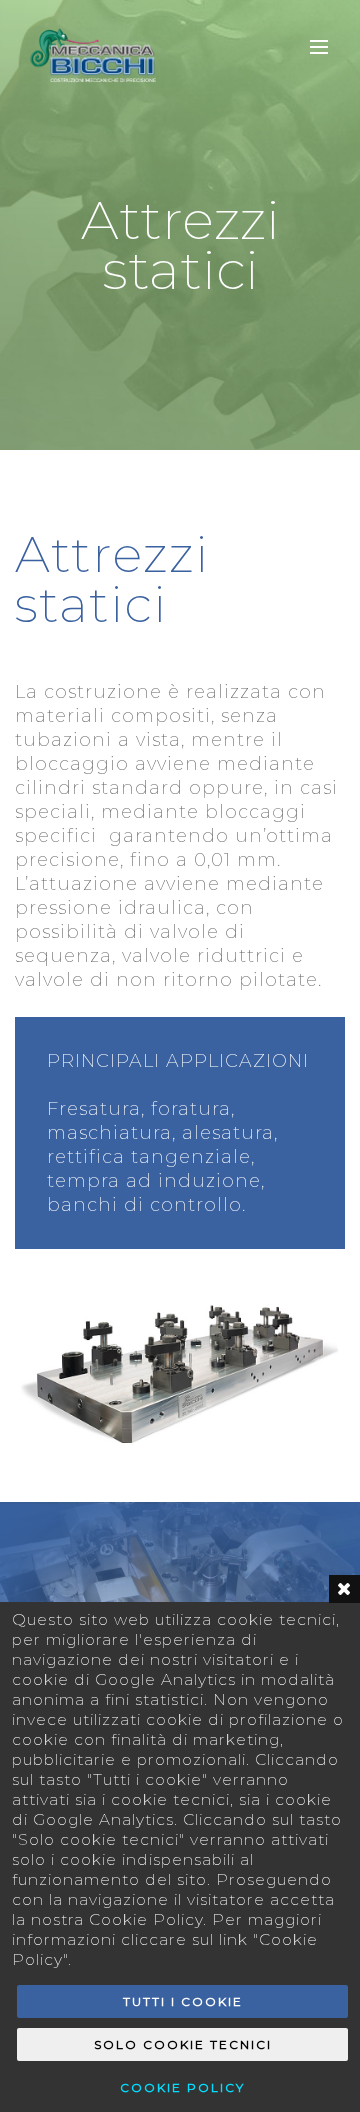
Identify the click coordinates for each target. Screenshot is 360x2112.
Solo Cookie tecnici (183, 2044)
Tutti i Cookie (183, 2001)
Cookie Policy (182, 2087)
